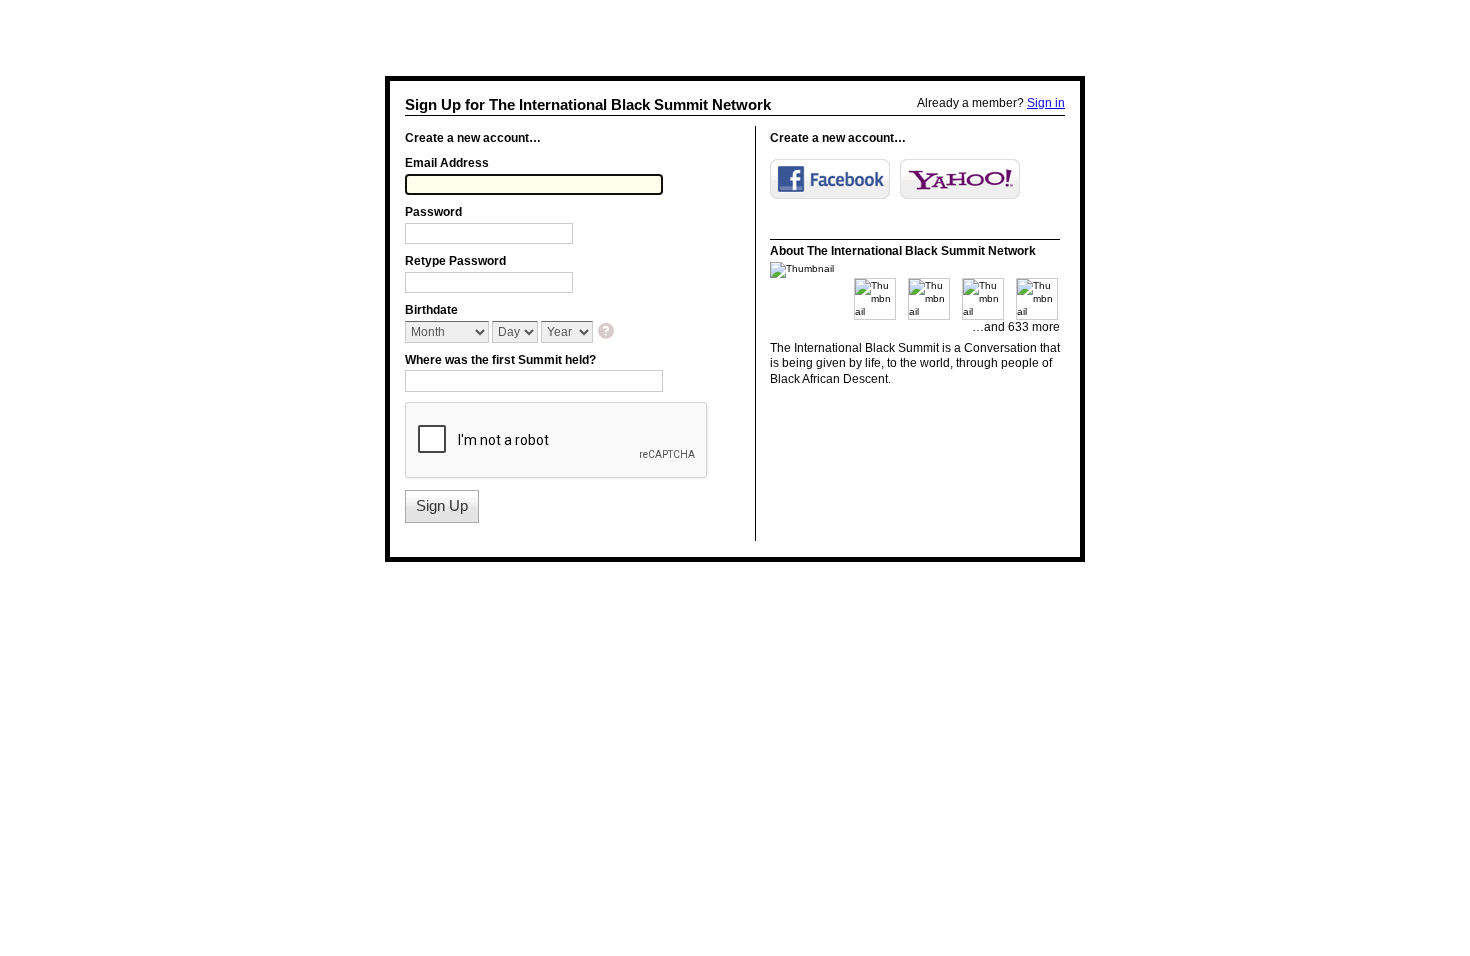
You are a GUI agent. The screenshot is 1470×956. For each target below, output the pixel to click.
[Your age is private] (607, 332)
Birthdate (431, 310)
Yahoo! (960, 179)
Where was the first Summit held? (500, 360)
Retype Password (455, 261)
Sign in (1046, 103)
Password (433, 212)
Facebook (830, 179)
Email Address (447, 163)
